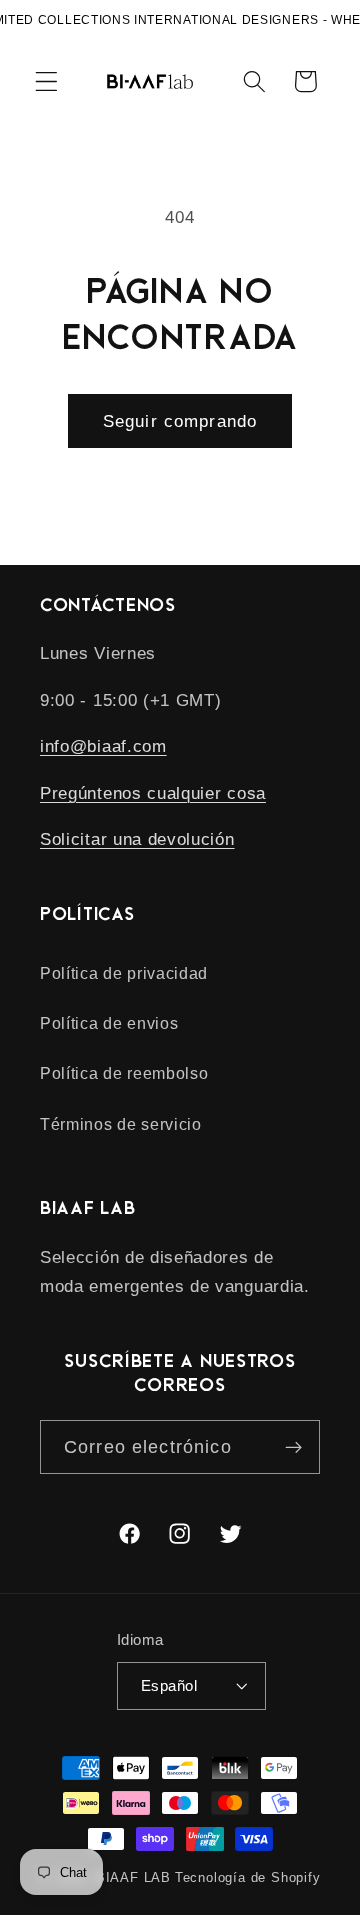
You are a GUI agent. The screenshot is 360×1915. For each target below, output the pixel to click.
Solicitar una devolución (137, 839)
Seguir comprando (180, 421)
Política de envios (109, 1023)
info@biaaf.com (103, 746)
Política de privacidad (124, 973)
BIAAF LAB (133, 1878)
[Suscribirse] (293, 1447)
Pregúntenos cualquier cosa (153, 793)
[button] (46, 81)
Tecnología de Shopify (248, 1878)
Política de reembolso (124, 1073)
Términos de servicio (121, 1124)
